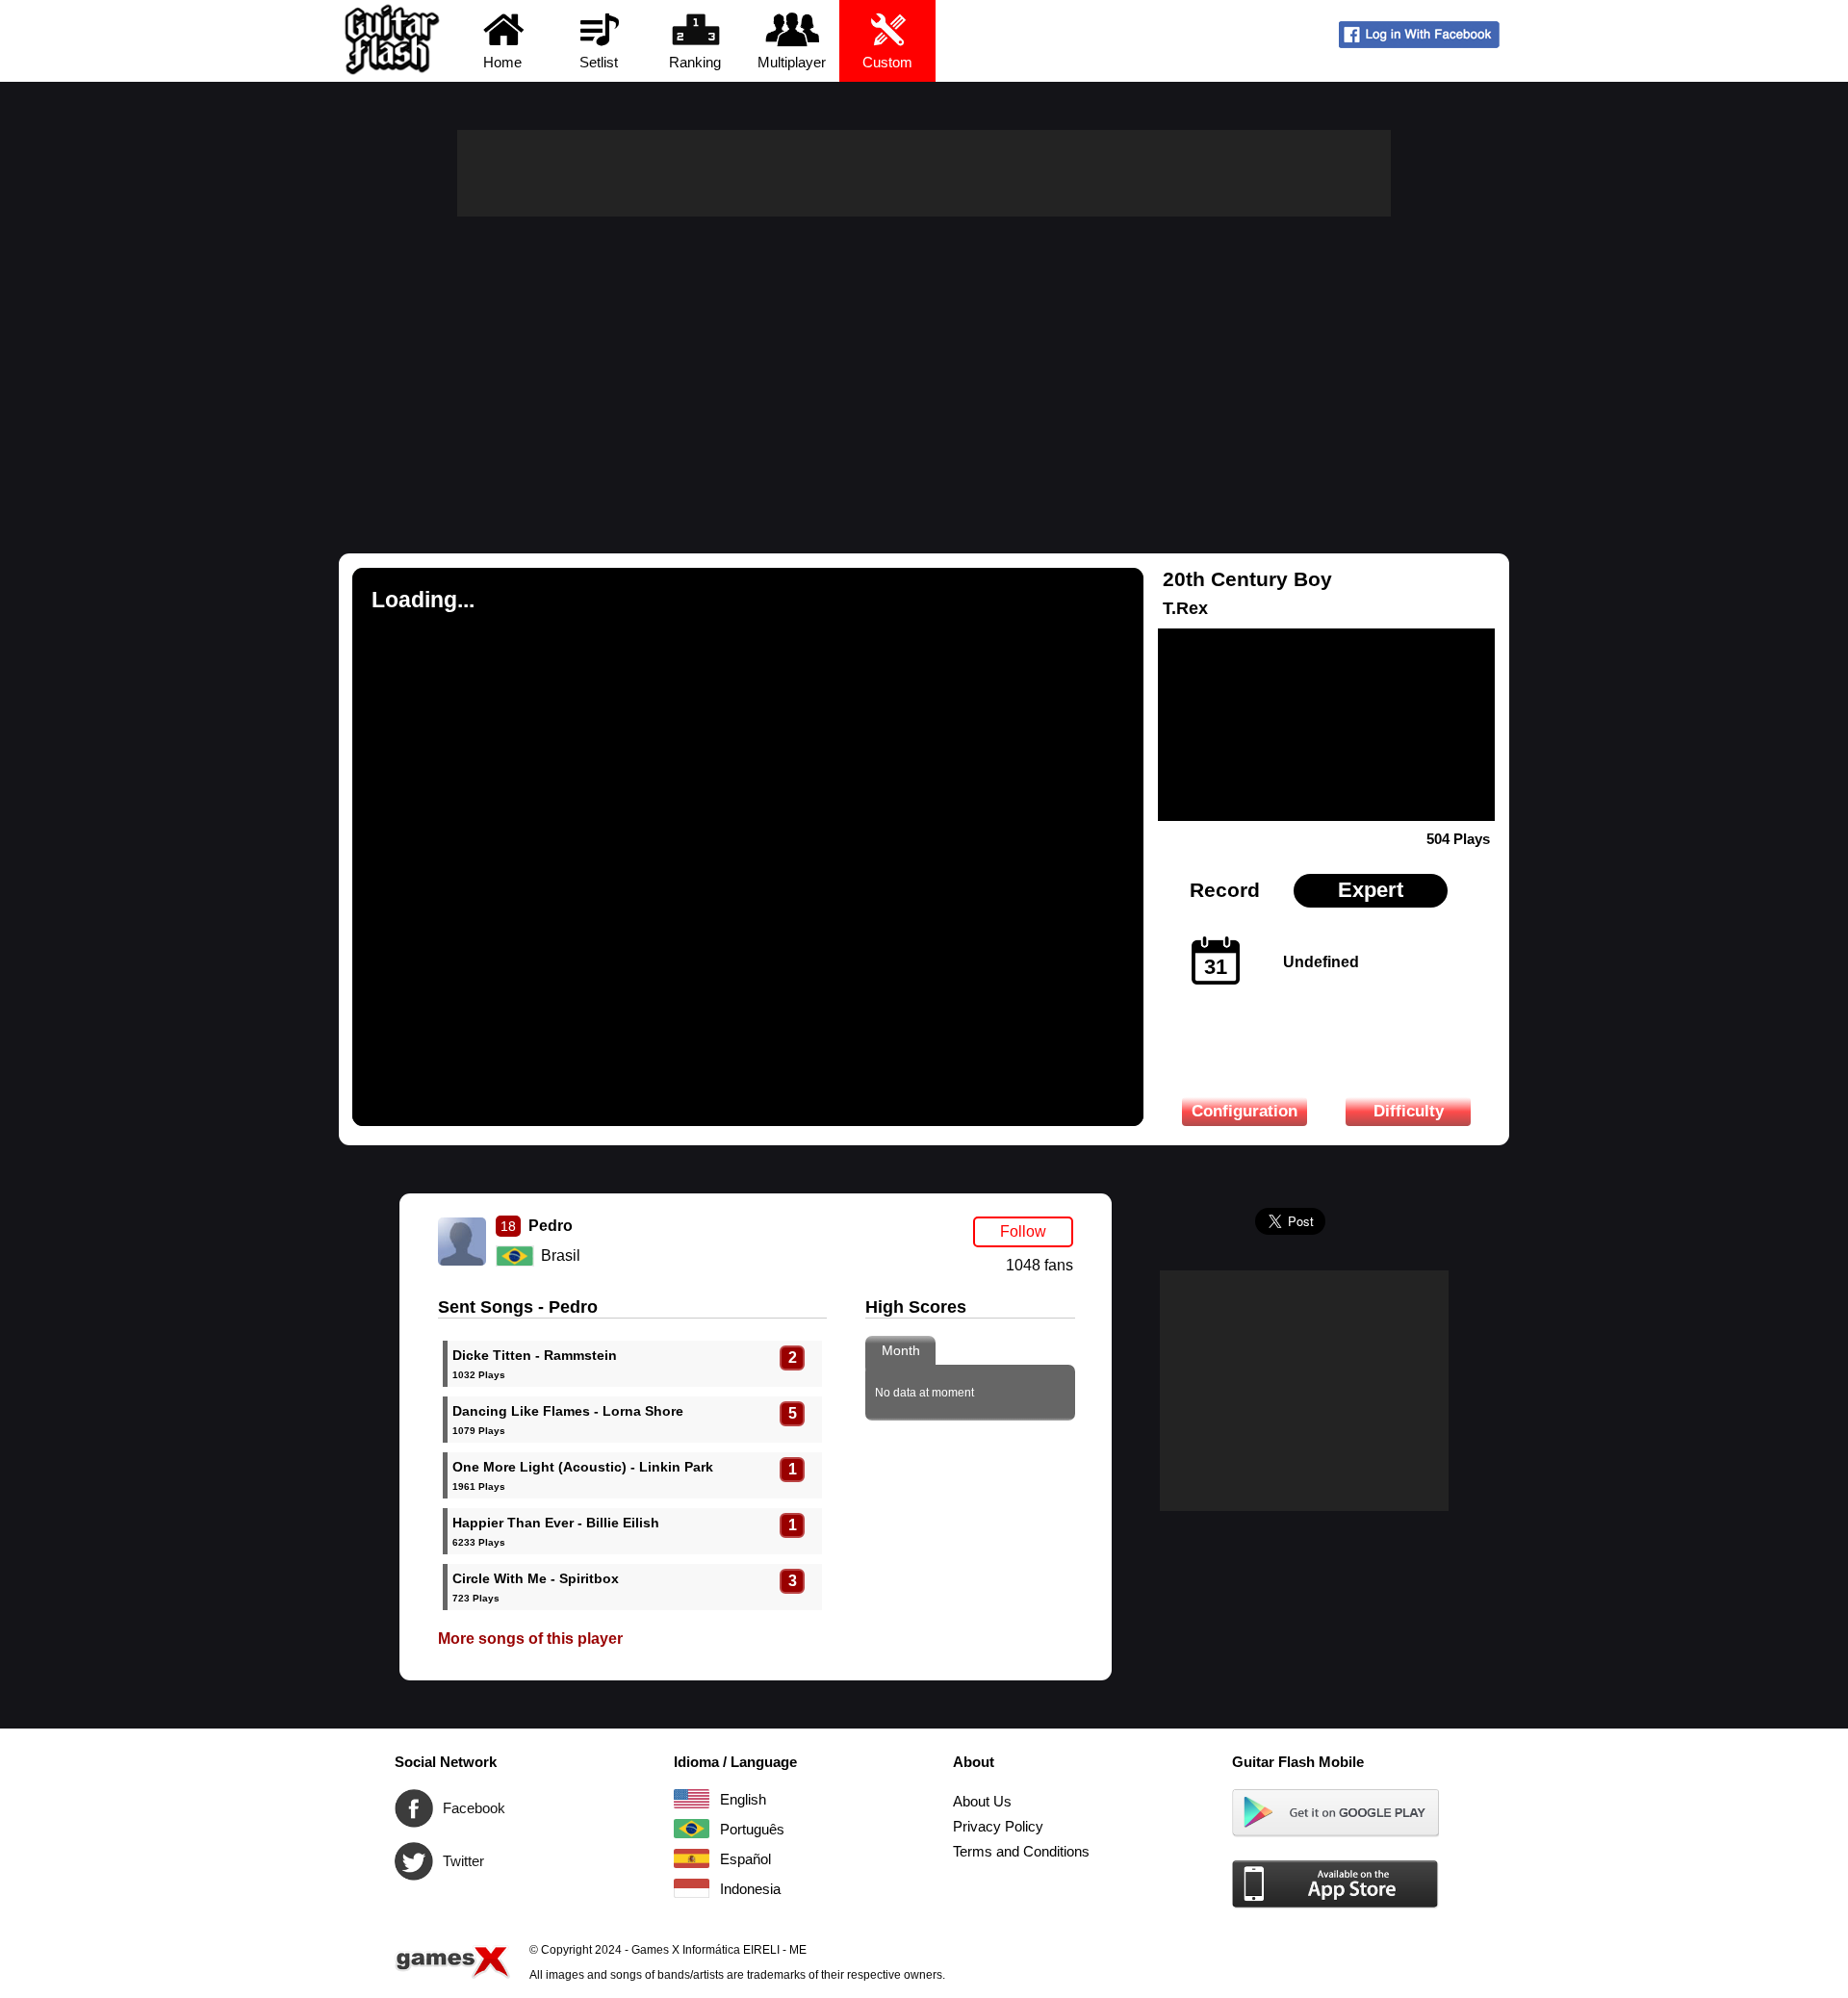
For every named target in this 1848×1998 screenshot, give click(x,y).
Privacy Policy (998, 1826)
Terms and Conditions (1021, 1851)
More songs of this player (530, 1639)
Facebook (414, 1808)
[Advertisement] (924, 361)
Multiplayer (792, 62)
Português (692, 1829)
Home (502, 62)
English (692, 1799)
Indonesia (692, 1888)
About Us (982, 1801)
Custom (887, 62)
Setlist (599, 62)
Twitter (414, 1861)
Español (692, 1858)
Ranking (695, 62)
